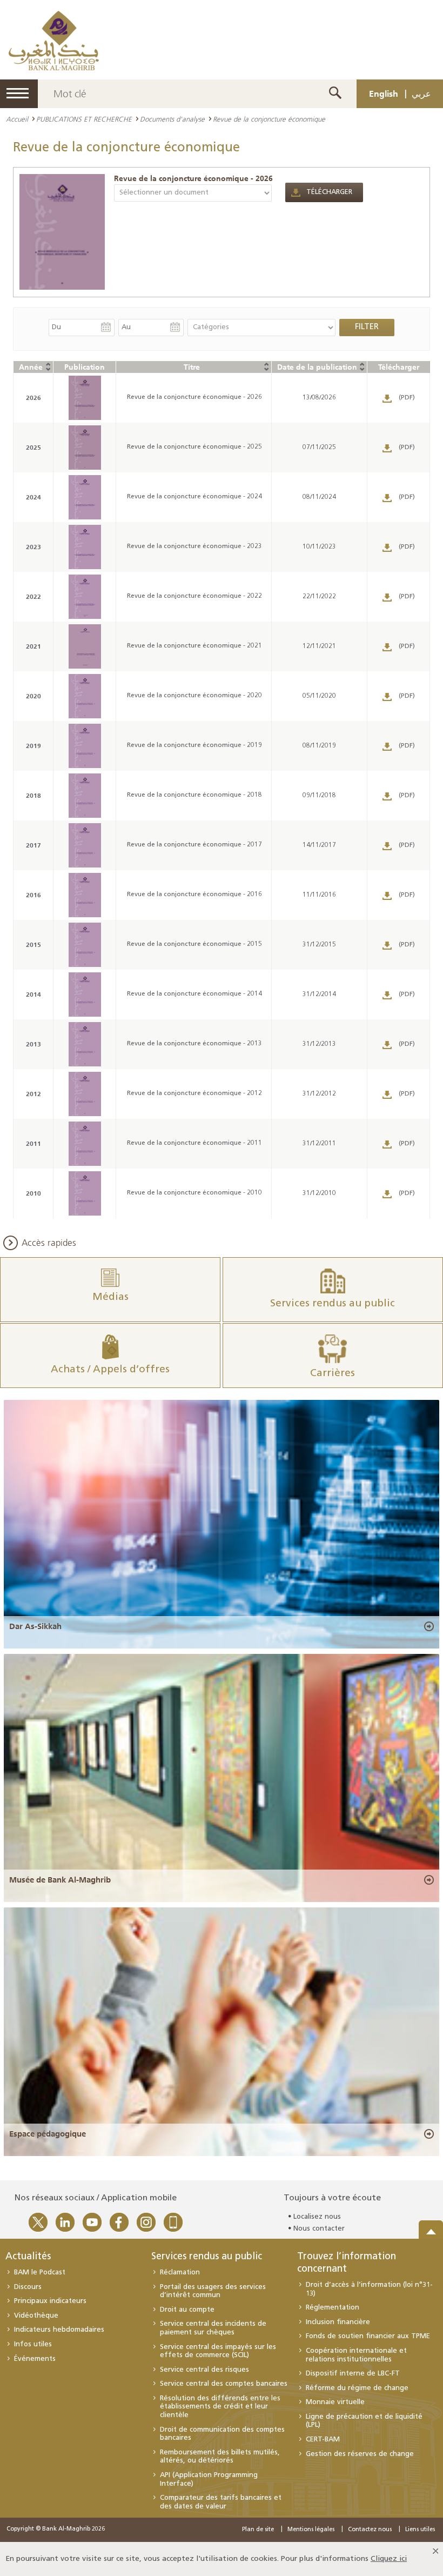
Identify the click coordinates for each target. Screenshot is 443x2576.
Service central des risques (204, 2370)
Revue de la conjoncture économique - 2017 (194, 845)
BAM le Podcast (40, 2273)
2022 (33, 596)
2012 (33, 1094)
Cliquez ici (389, 2559)
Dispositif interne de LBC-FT (353, 2374)
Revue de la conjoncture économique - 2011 (194, 1143)
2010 (33, 1193)
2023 (33, 547)
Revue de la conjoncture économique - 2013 (194, 1044)
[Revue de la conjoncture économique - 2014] (85, 995)
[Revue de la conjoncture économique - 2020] (85, 696)
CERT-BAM (323, 2440)
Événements (35, 2359)
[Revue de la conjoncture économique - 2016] (85, 895)
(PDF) (407, 398)
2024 (33, 497)
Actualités (28, 2257)
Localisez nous (317, 2217)
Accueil (17, 119)
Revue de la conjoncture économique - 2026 (193, 178)
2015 (33, 945)
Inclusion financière (338, 2322)
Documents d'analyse (172, 119)
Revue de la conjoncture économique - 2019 (194, 745)
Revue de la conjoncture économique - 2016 (194, 895)
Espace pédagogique (48, 2134)
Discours (28, 2287)
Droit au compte (187, 2310)
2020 (33, 696)
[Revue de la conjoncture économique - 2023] (85, 547)
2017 (33, 845)
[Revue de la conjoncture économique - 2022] (85, 597)
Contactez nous (370, 2530)
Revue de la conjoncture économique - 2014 (194, 994)
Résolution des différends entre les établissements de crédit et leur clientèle (220, 2407)
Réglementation (333, 2308)
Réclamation (180, 2273)
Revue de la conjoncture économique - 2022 (194, 596)
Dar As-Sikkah (35, 1626)
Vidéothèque (36, 2316)
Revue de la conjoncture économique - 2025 (194, 447)
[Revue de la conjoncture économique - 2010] (85, 1193)
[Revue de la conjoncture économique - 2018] (85, 796)
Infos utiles (33, 2344)
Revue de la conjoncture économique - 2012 (194, 1093)
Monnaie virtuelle (335, 2402)
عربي (421, 94)
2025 (33, 447)
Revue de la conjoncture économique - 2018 (194, 795)
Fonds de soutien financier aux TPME (368, 2336)
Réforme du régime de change (357, 2388)
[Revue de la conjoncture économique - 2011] (85, 1144)
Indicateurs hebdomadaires (59, 2330)
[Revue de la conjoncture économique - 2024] (85, 497)
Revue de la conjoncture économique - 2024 (194, 497)
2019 (33, 746)
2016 (33, 895)
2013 (33, 1044)
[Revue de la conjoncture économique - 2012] (85, 1094)
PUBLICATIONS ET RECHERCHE (84, 119)
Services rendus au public (207, 2257)
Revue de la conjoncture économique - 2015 (194, 944)
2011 (33, 1143)
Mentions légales (311, 2530)
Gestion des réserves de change (360, 2454)
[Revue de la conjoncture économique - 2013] (85, 1044)
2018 (33, 795)
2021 (33, 646)
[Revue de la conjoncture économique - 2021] (85, 646)
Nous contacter (319, 2229)
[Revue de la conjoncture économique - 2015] (85, 945)
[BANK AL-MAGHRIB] (54, 40)
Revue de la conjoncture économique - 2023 (194, 546)
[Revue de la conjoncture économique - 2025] (85, 448)
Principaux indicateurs (50, 2301)
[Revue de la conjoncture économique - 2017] (85, 845)
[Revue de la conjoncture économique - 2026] (62, 232)
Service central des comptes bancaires (224, 2384)
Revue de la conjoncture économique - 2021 (194, 646)
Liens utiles (420, 2530)
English (384, 94)
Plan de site (258, 2530)
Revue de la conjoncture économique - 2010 (194, 1193)
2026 (33, 398)
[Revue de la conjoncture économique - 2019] (85, 746)
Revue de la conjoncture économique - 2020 (194, 696)
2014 (33, 994)
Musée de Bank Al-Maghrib (60, 1880)
